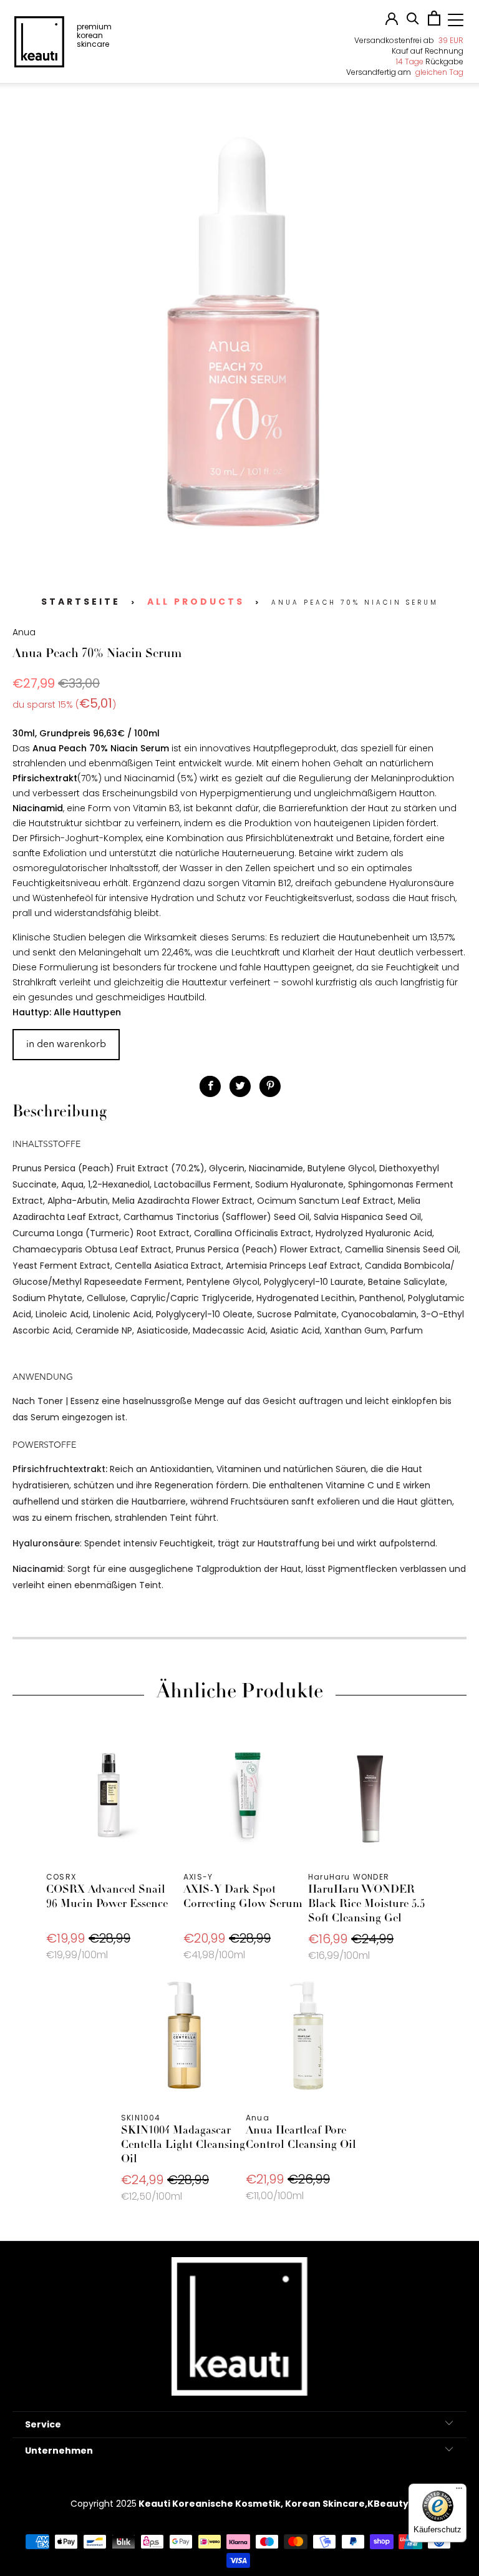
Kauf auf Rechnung (428, 51)
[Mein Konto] (392, 22)
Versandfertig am (405, 72)
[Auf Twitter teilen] (240, 1086)
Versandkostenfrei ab (409, 40)
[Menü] (459, 2491)
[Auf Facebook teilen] (210, 1086)
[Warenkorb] (434, 22)
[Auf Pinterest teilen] (270, 1086)
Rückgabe (430, 61)
